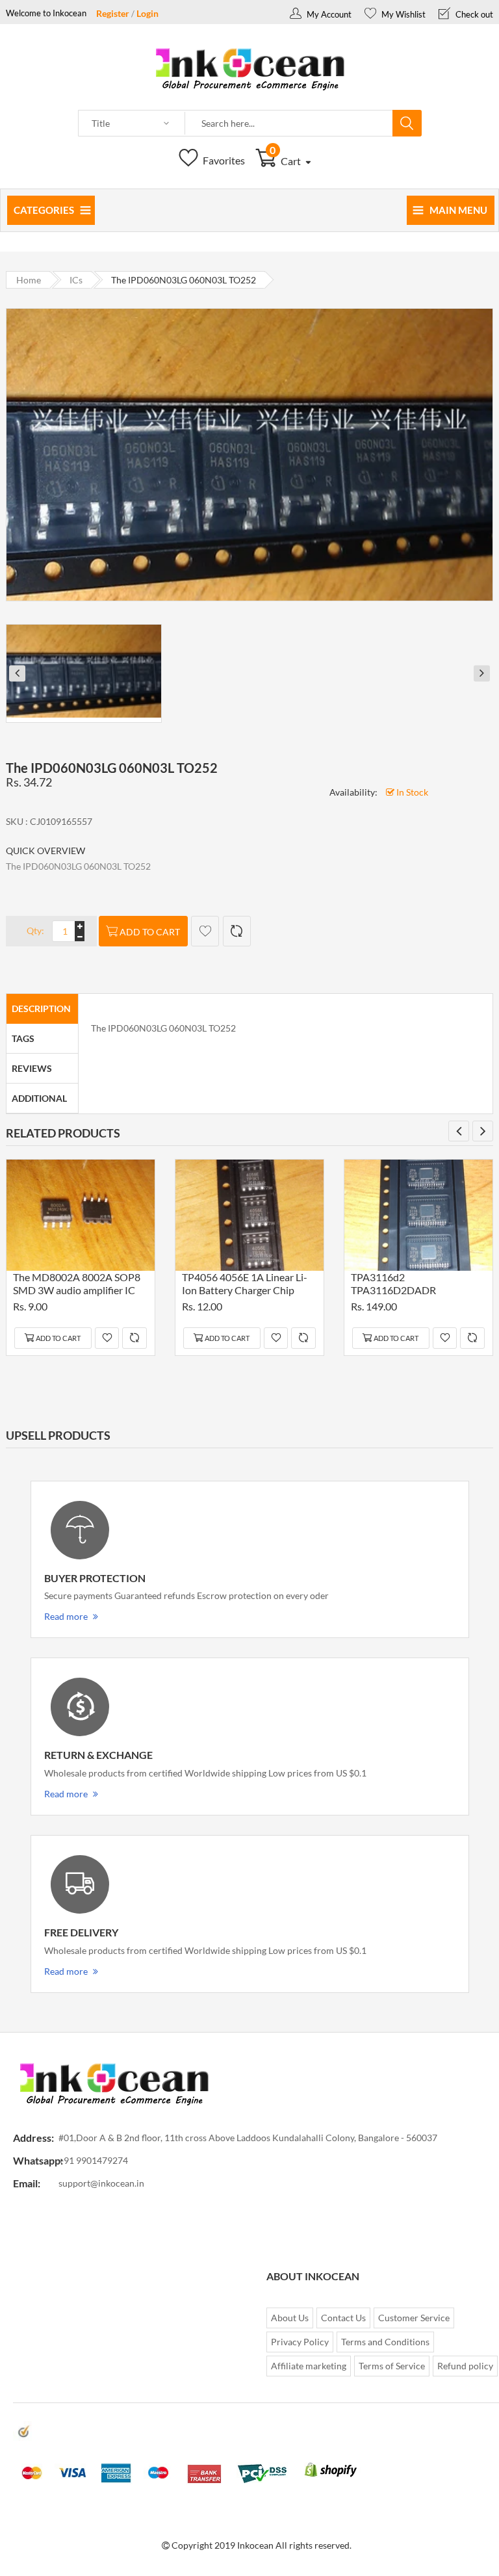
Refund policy (465, 2366)
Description (41, 1008)
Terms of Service (392, 2366)
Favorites (223, 160)
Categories (44, 210)
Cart (286, 161)
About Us (290, 2318)
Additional (39, 1098)
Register (113, 13)
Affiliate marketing (309, 2366)
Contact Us (343, 2318)
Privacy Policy (300, 2342)
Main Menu (458, 210)
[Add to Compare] (237, 931)
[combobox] (289, 124)
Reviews (32, 1068)
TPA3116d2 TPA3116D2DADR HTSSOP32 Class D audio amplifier (408, 1285)
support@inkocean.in (101, 2183)
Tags (23, 1038)
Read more (66, 1616)
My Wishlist (403, 14)
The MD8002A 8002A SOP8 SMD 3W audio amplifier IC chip (77, 1285)
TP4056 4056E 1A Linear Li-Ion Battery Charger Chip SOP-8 (245, 1285)
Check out (473, 14)
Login (147, 13)
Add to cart (150, 932)
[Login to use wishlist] (205, 931)
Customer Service (414, 2318)
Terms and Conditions (385, 2342)
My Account (328, 14)
